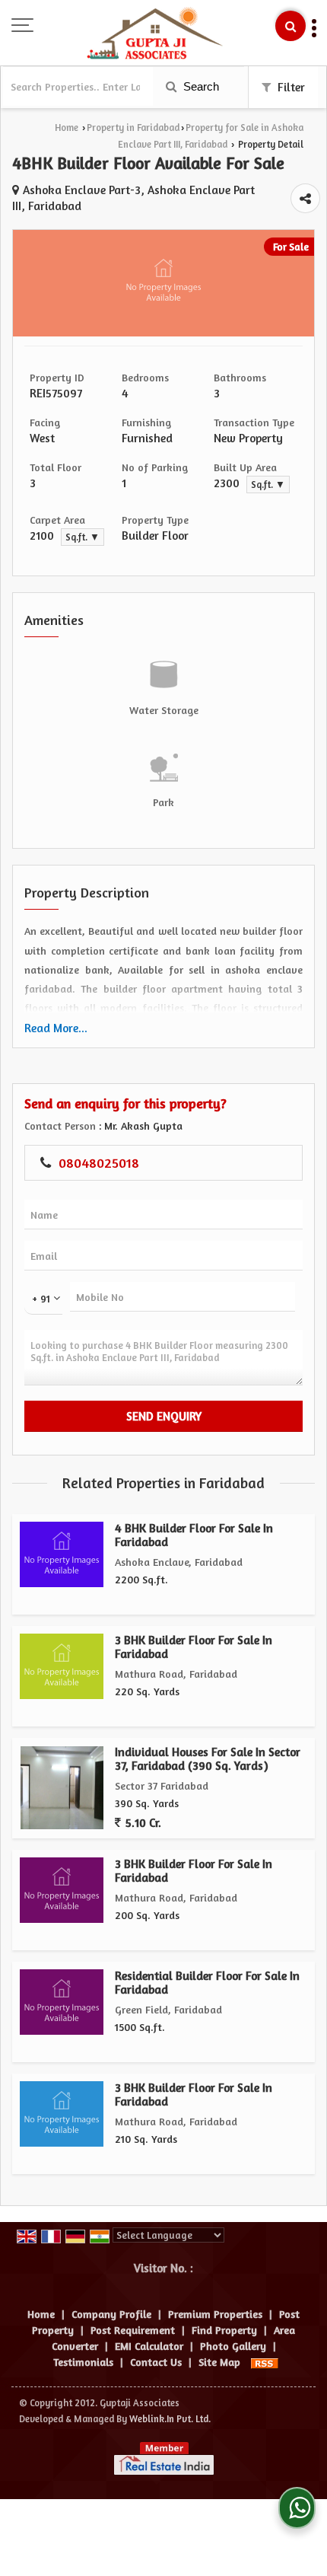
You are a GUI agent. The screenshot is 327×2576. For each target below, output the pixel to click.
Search (200, 86)
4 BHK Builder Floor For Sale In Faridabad (194, 1535)
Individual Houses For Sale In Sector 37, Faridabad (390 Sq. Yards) (208, 1759)
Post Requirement (133, 2330)
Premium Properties (215, 2314)
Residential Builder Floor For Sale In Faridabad (207, 1983)
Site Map (219, 2362)
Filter (290, 87)
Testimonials (83, 2362)
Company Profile (111, 2314)
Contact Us (156, 2362)
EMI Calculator (149, 2346)
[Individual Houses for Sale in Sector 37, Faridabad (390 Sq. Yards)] (62, 1788)
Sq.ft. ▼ (268, 485)
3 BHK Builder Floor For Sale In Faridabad (194, 1647)
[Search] (290, 26)
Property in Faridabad (133, 128)
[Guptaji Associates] (155, 34)
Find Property (224, 2330)
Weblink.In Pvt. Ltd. (170, 2419)
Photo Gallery (233, 2346)
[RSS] (265, 2362)
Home (67, 128)
